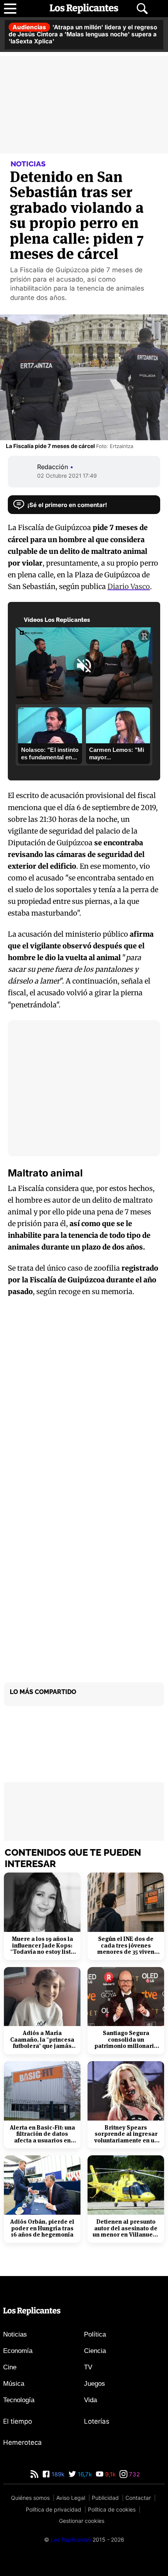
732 (134, 2474)
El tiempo (18, 2421)
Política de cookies (112, 2509)
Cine (10, 2367)
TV (88, 2367)
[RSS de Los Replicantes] (34, 2474)
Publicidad (105, 2498)
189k (57, 2474)
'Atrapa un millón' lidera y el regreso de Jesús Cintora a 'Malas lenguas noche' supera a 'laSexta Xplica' (83, 34)
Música (14, 2384)
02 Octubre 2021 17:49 (67, 476)
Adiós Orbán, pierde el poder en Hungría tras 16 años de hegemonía (42, 2228)
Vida (90, 2400)
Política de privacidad (54, 2509)
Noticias (15, 2334)
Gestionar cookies (82, 2521)
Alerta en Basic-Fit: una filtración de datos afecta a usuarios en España (42, 2134)
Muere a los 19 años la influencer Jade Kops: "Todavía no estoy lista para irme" (42, 1946)
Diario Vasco (129, 586)
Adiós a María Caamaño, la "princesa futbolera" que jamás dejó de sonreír (42, 2040)
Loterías (97, 2421)
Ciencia (95, 2351)
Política (95, 2334)
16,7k (84, 2474)
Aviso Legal (71, 2498)
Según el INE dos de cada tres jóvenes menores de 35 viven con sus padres (126, 1946)
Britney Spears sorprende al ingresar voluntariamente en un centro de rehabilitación (126, 2134)
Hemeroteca (22, 2442)
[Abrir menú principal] (10, 9)
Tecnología (19, 2400)
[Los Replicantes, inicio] (84, 9)
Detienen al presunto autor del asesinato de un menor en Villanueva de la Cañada (126, 2228)
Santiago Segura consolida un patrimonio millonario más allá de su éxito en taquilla (126, 2040)
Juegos (95, 2384)
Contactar (138, 2498)
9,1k (110, 2474)
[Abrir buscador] (142, 9)
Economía (18, 2351)
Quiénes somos (30, 2498)
